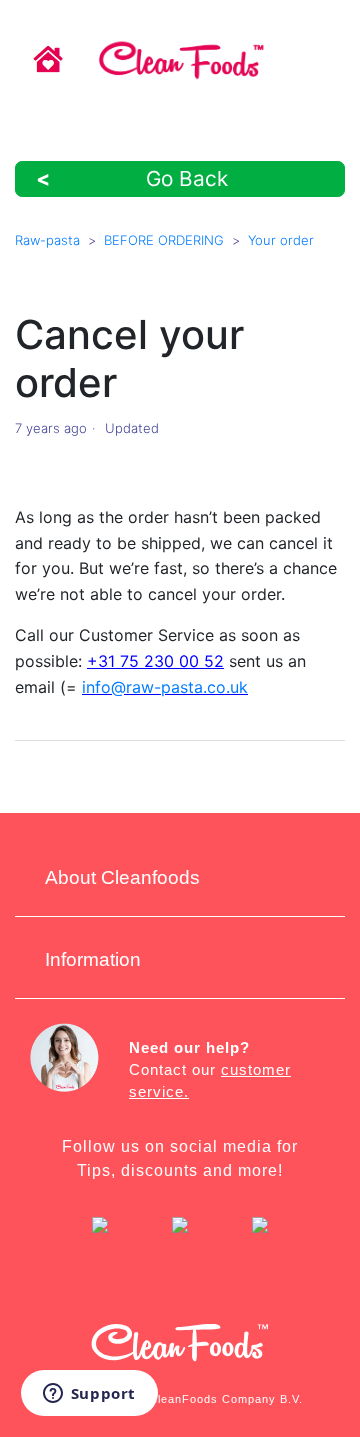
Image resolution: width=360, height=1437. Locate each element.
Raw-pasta (47, 240)
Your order (281, 240)
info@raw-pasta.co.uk (165, 687)
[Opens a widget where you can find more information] (89, 1395)
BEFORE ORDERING (164, 240)
